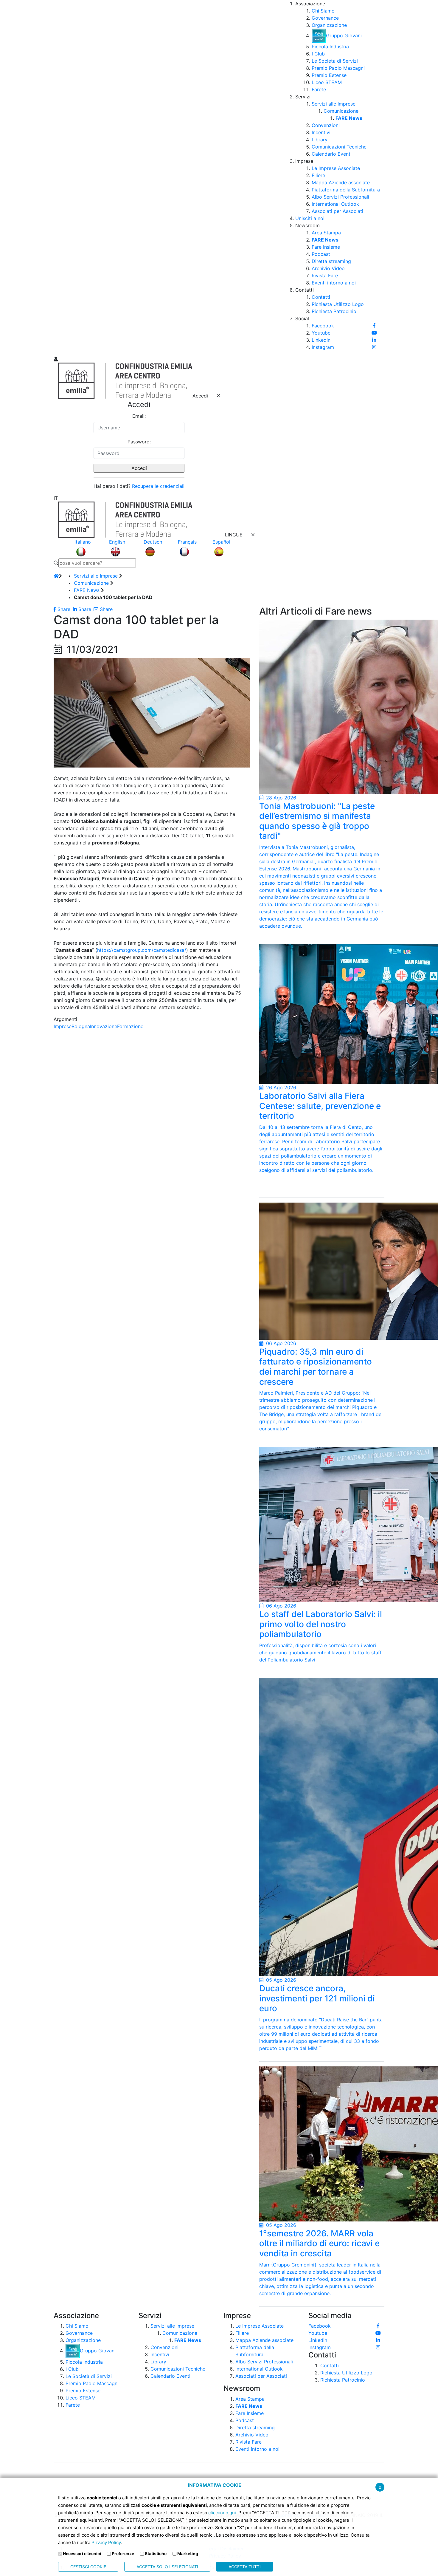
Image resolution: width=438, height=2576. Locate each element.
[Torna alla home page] (56, 576)
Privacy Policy (106, 2542)
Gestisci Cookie (88, 2567)
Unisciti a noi (310, 218)
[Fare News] (322, 707)
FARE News (87, 590)
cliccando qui (222, 2513)
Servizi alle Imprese (96, 576)
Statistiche (156, 2553)
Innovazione (104, 1026)
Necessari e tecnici (82, 2553)
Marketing (188, 2553)
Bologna (81, 1026)
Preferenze (123, 2553)
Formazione (130, 1026)
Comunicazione (91, 583)
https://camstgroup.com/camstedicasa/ (142, 950)
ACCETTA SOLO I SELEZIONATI (167, 2567)
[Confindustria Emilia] (61, 177)
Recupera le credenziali (158, 486)
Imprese (63, 1026)
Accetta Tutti (245, 2567)
